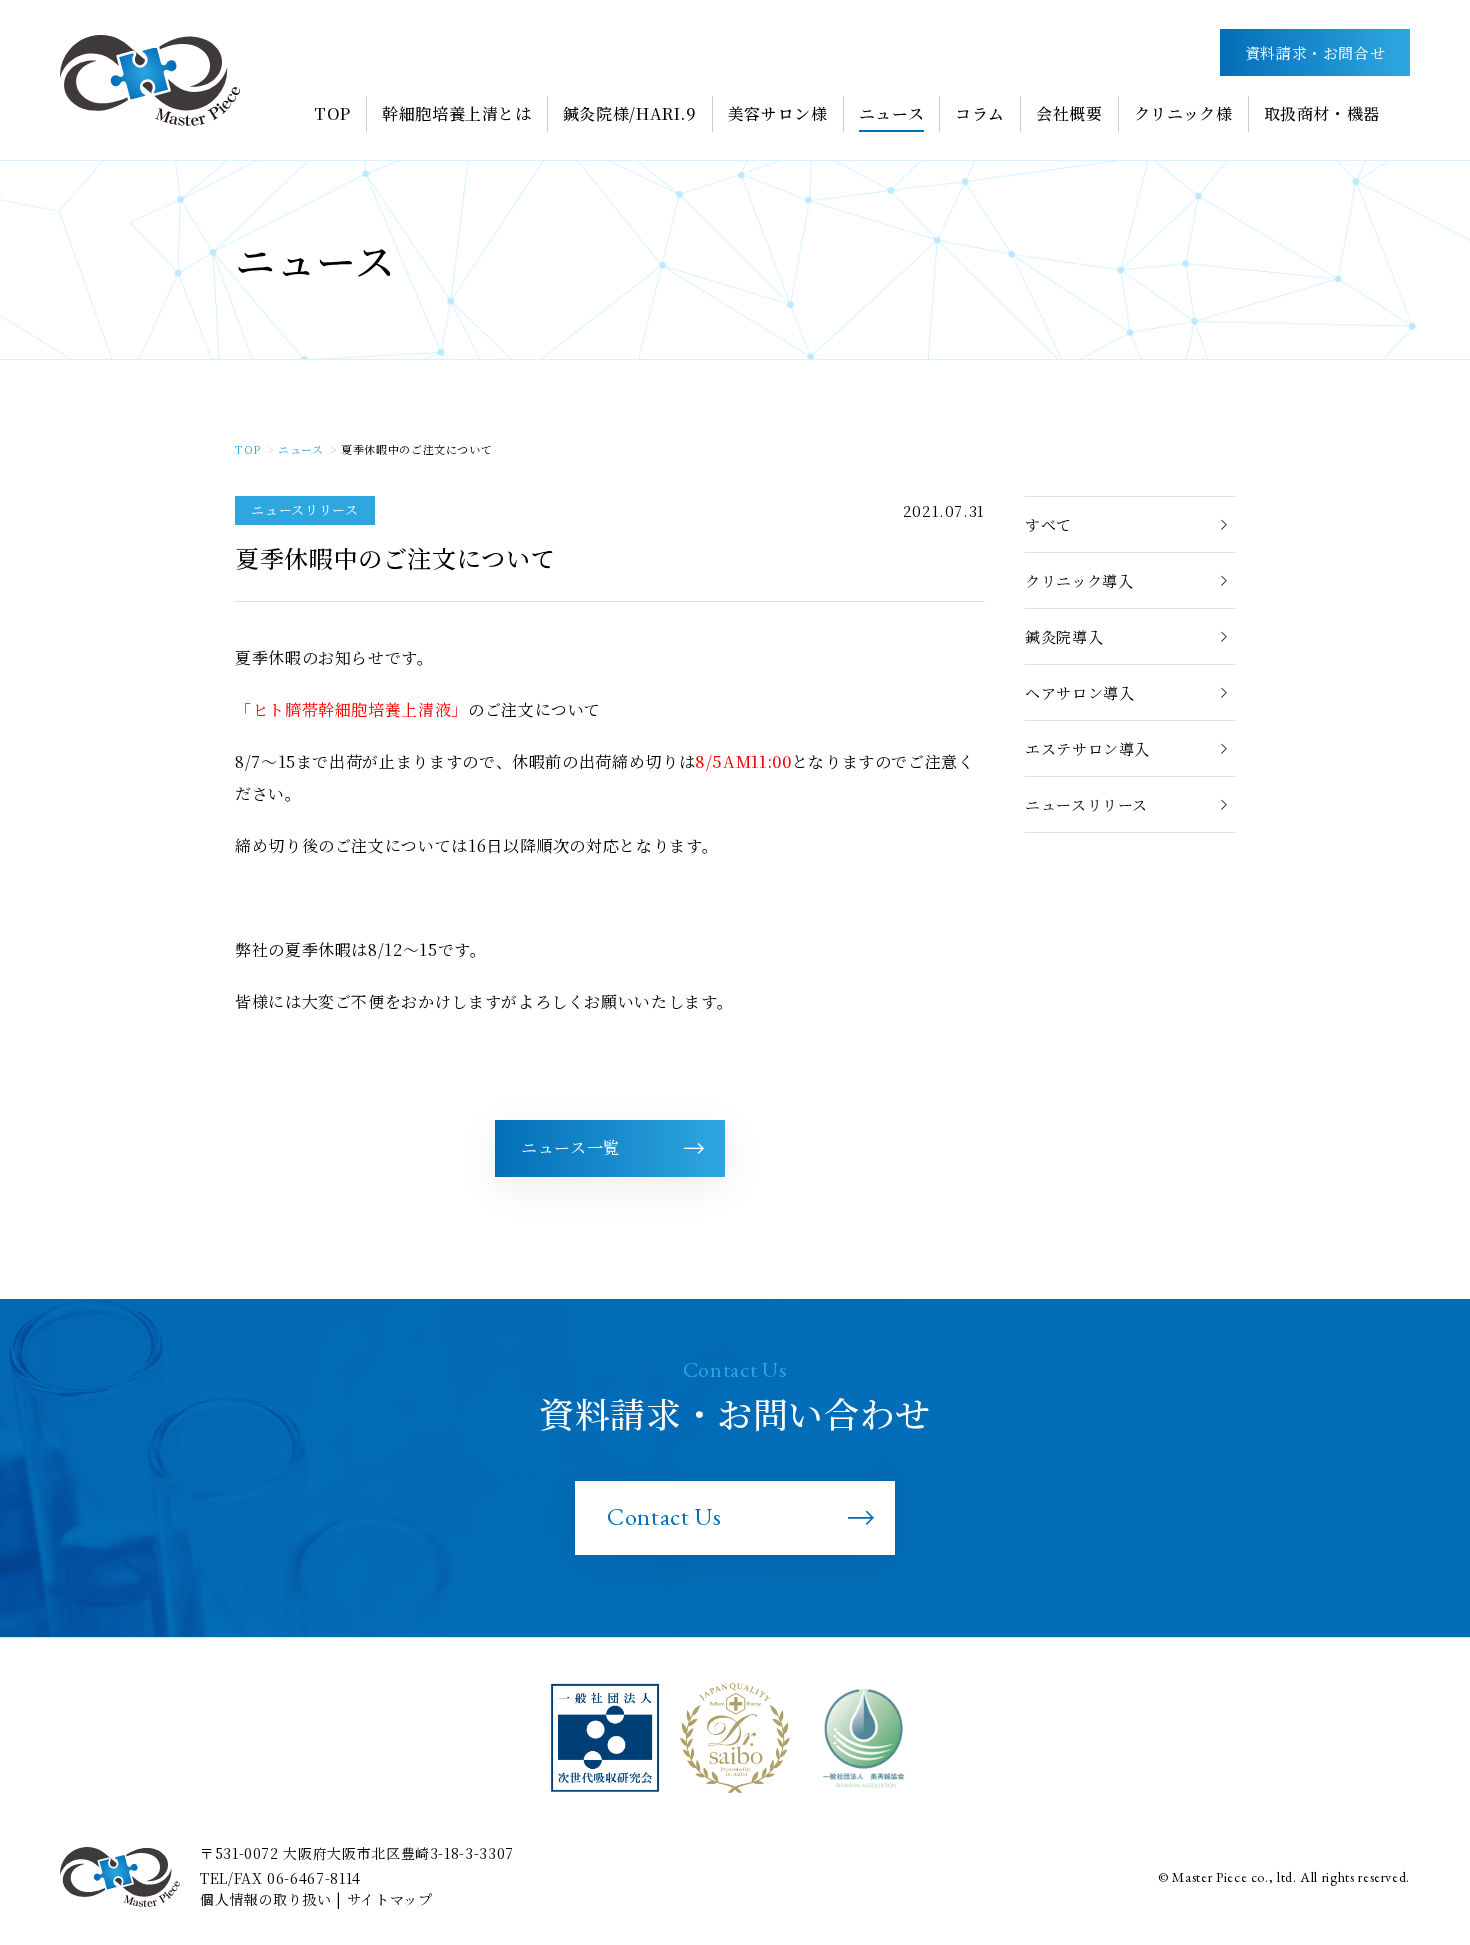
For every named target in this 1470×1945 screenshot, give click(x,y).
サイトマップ (390, 1899)
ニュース (301, 449)
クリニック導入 (1079, 580)
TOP (248, 449)
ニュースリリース (1086, 804)
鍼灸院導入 (1064, 636)
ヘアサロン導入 (1079, 692)
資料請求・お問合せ (1315, 52)
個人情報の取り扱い (266, 1899)
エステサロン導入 (1087, 748)
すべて (1048, 524)
